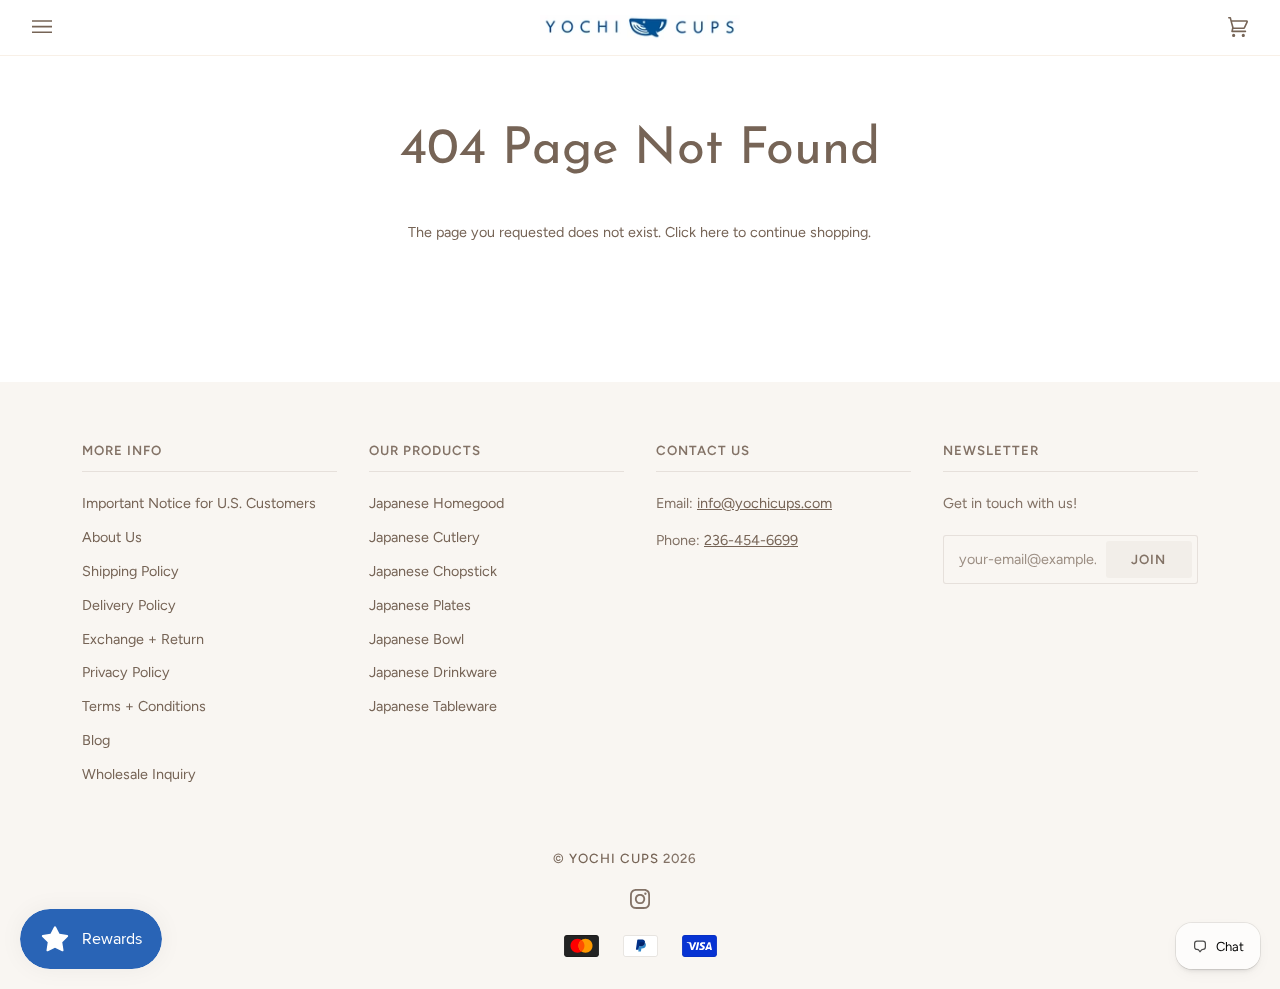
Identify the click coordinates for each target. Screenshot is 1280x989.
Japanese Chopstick (433, 571)
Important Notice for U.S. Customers (199, 503)
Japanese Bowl (416, 639)
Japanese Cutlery (424, 537)
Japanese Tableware (433, 706)
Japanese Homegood (436, 503)
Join (1148, 559)
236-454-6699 (751, 540)
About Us (112, 537)
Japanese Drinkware (433, 672)
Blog (96, 740)
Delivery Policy (129, 605)
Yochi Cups (614, 858)
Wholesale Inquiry (139, 774)
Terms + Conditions (144, 706)
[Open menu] (62, 27)
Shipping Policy (130, 571)
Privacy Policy (126, 672)
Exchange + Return (143, 639)
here (714, 232)
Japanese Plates (420, 605)
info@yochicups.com (764, 503)
